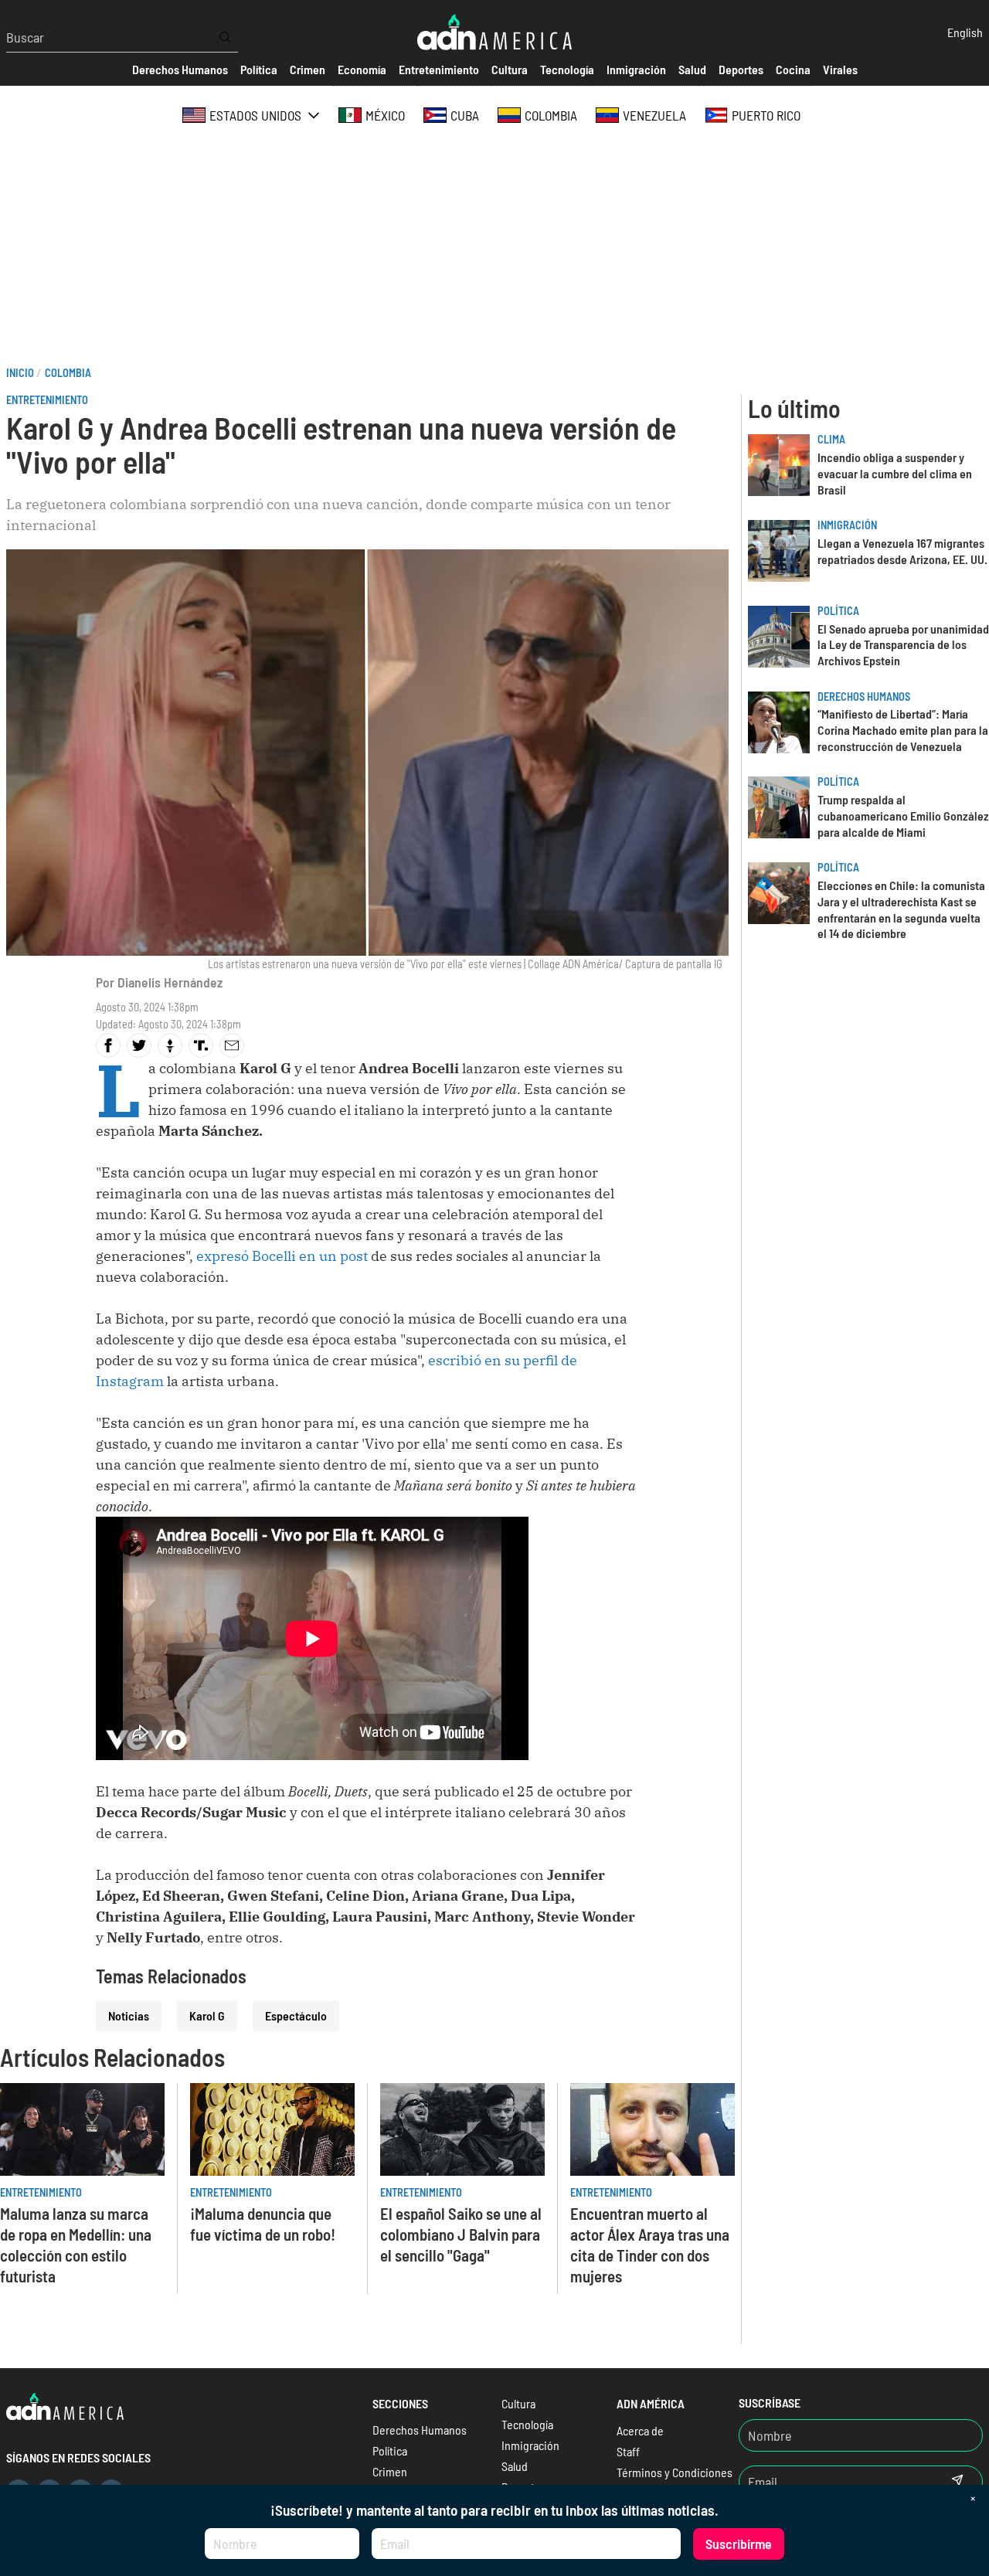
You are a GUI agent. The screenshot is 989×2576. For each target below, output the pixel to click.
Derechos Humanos (864, 697)
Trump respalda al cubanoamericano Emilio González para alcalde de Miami (903, 816)
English (965, 32)
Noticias (129, 2015)
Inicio (20, 373)
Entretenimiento (47, 400)
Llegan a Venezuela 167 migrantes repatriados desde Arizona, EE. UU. (902, 551)
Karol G (207, 2015)
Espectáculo (296, 2015)
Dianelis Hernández (170, 982)
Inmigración (847, 525)
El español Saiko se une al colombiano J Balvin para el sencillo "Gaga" (461, 2234)
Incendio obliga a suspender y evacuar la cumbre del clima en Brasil (895, 473)
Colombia (68, 373)
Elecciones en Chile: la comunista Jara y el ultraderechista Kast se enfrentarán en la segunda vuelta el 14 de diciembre (901, 909)
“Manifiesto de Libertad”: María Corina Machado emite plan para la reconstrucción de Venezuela (903, 730)
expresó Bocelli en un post (284, 1256)
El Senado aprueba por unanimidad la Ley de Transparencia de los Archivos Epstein (903, 645)
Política (838, 611)
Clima (831, 439)
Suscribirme (739, 2544)
